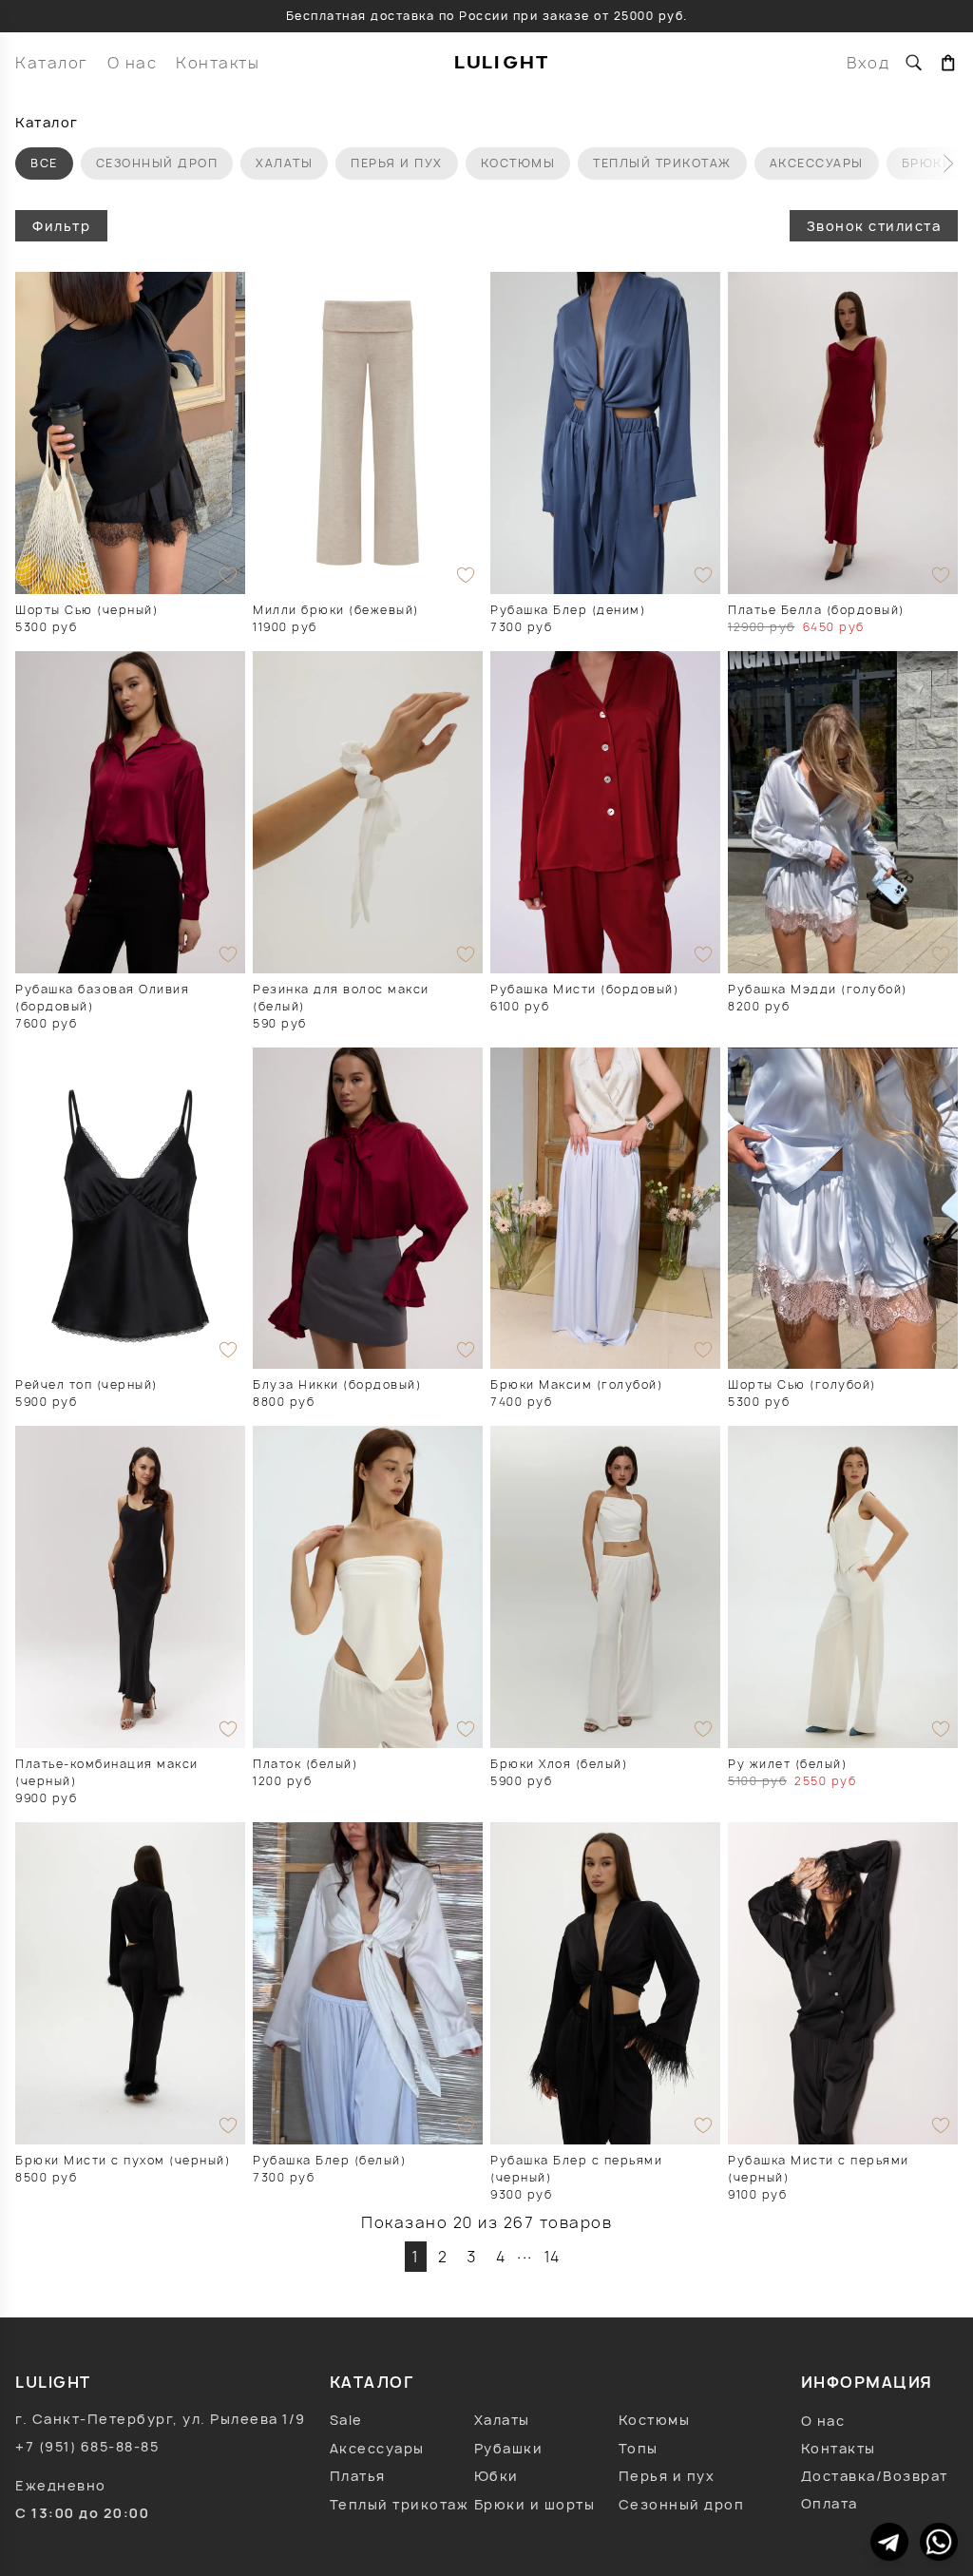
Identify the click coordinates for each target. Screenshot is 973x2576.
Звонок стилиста (874, 226)
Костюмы (518, 163)
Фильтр (61, 226)
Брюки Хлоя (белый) (559, 1764)
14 (553, 2257)
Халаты (284, 163)
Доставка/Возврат (875, 2476)
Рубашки (509, 2448)
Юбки (496, 2476)
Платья (358, 2476)
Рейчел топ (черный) (86, 1384)
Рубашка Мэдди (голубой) (818, 989)
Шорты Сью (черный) (86, 610)
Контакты (218, 63)
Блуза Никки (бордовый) (337, 1384)
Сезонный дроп (157, 163)
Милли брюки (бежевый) (336, 610)
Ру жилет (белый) (787, 1764)
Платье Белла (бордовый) (816, 610)
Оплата (830, 2503)
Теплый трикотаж (662, 163)
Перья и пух (397, 163)
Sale (346, 2420)
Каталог (52, 63)
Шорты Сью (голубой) (802, 1384)
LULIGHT (502, 62)
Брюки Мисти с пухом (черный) (123, 2160)
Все (44, 163)
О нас (133, 63)
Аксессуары (817, 163)
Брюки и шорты (535, 2504)
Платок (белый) (305, 1764)
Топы (639, 2448)
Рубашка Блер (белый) (329, 2160)
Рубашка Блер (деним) (568, 610)
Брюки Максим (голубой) (576, 1384)
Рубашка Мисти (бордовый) (584, 989)
